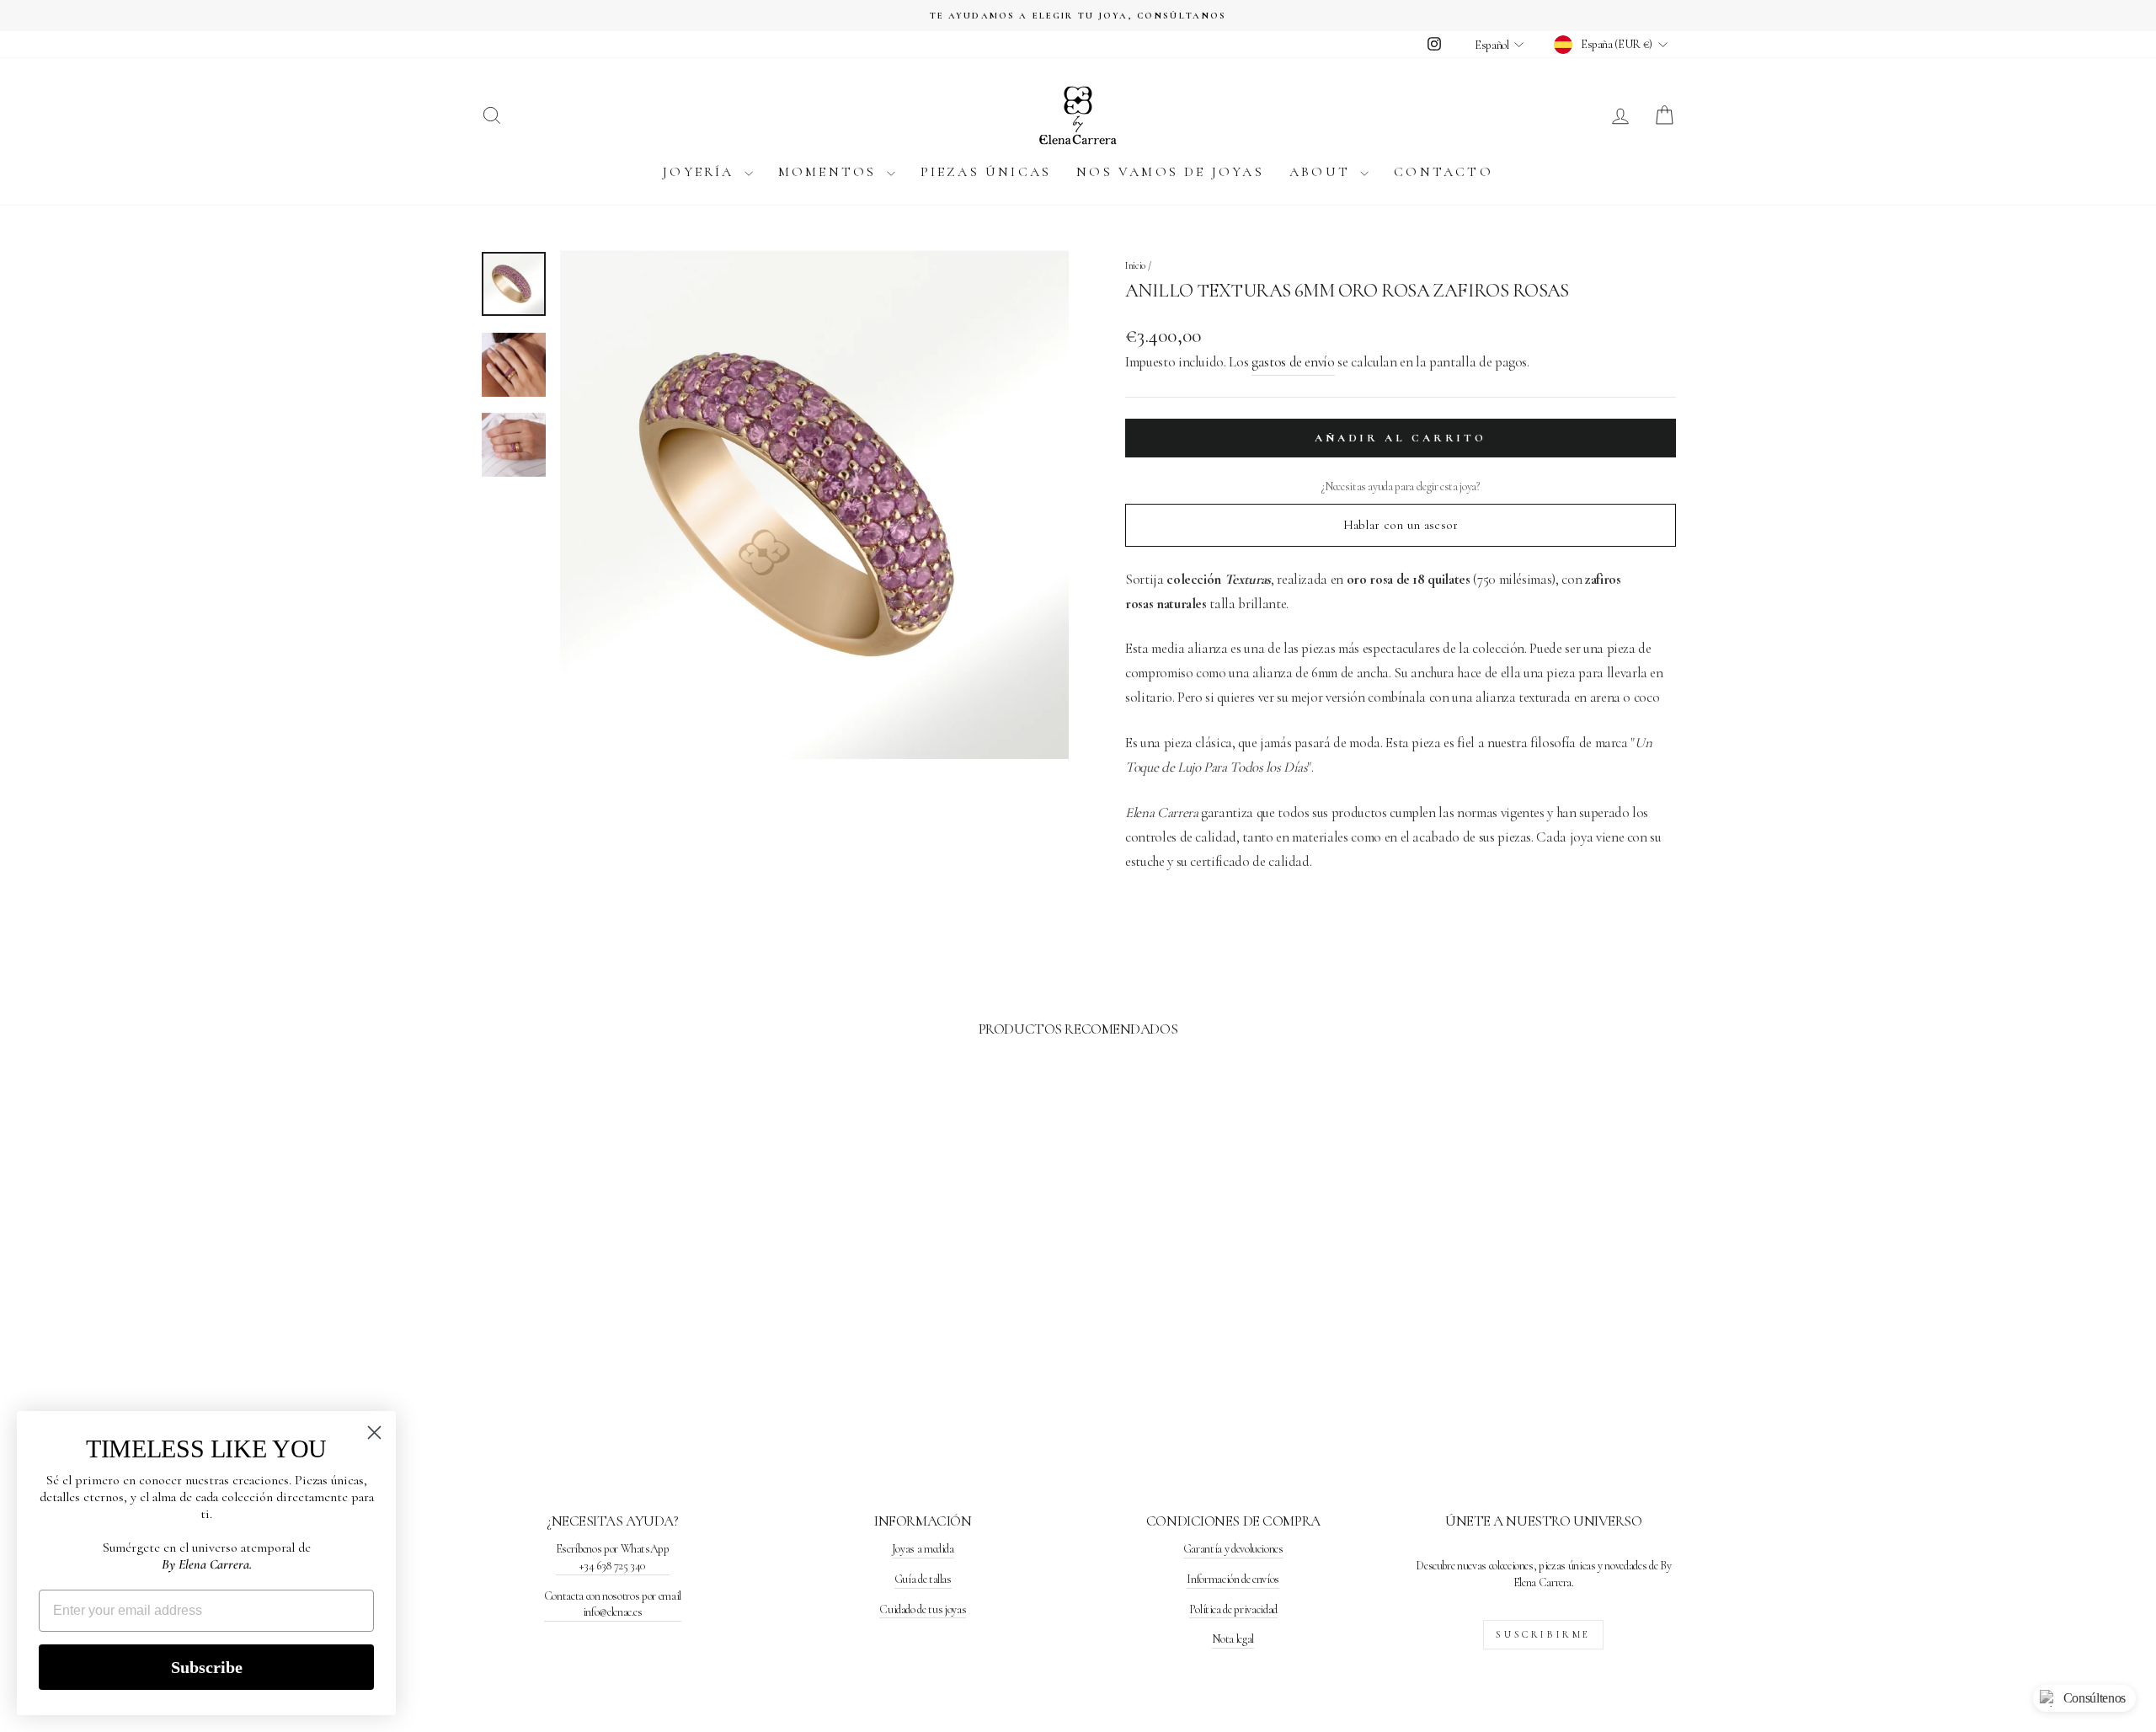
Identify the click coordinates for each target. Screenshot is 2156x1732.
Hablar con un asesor (1401, 525)
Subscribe (207, 1667)
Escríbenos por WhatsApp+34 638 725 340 (613, 1557)
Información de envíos (1233, 1579)
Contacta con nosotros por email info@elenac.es (613, 1604)
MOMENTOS (830, 172)
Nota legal (1233, 1639)
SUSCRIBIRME (1543, 1634)
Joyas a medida (923, 1549)
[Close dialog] (374, 1433)
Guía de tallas (923, 1579)
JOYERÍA (702, 172)
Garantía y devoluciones (1233, 1549)
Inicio (1135, 265)
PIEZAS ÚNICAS (986, 172)
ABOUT (1323, 172)
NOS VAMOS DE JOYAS (1170, 172)
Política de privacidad (1233, 1609)
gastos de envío (1293, 362)
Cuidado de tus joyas (923, 1609)
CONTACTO (1444, 172)
